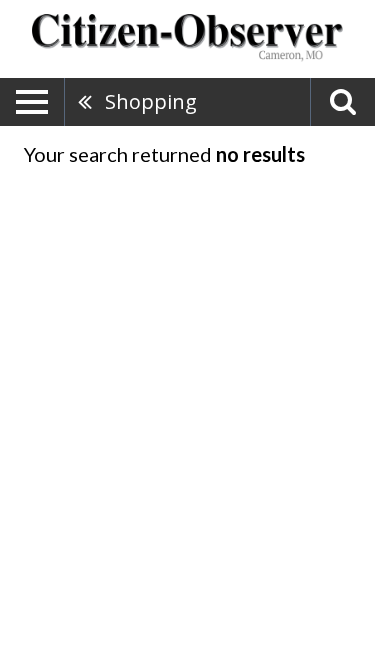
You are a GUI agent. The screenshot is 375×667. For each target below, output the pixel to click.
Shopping (151, 101)
